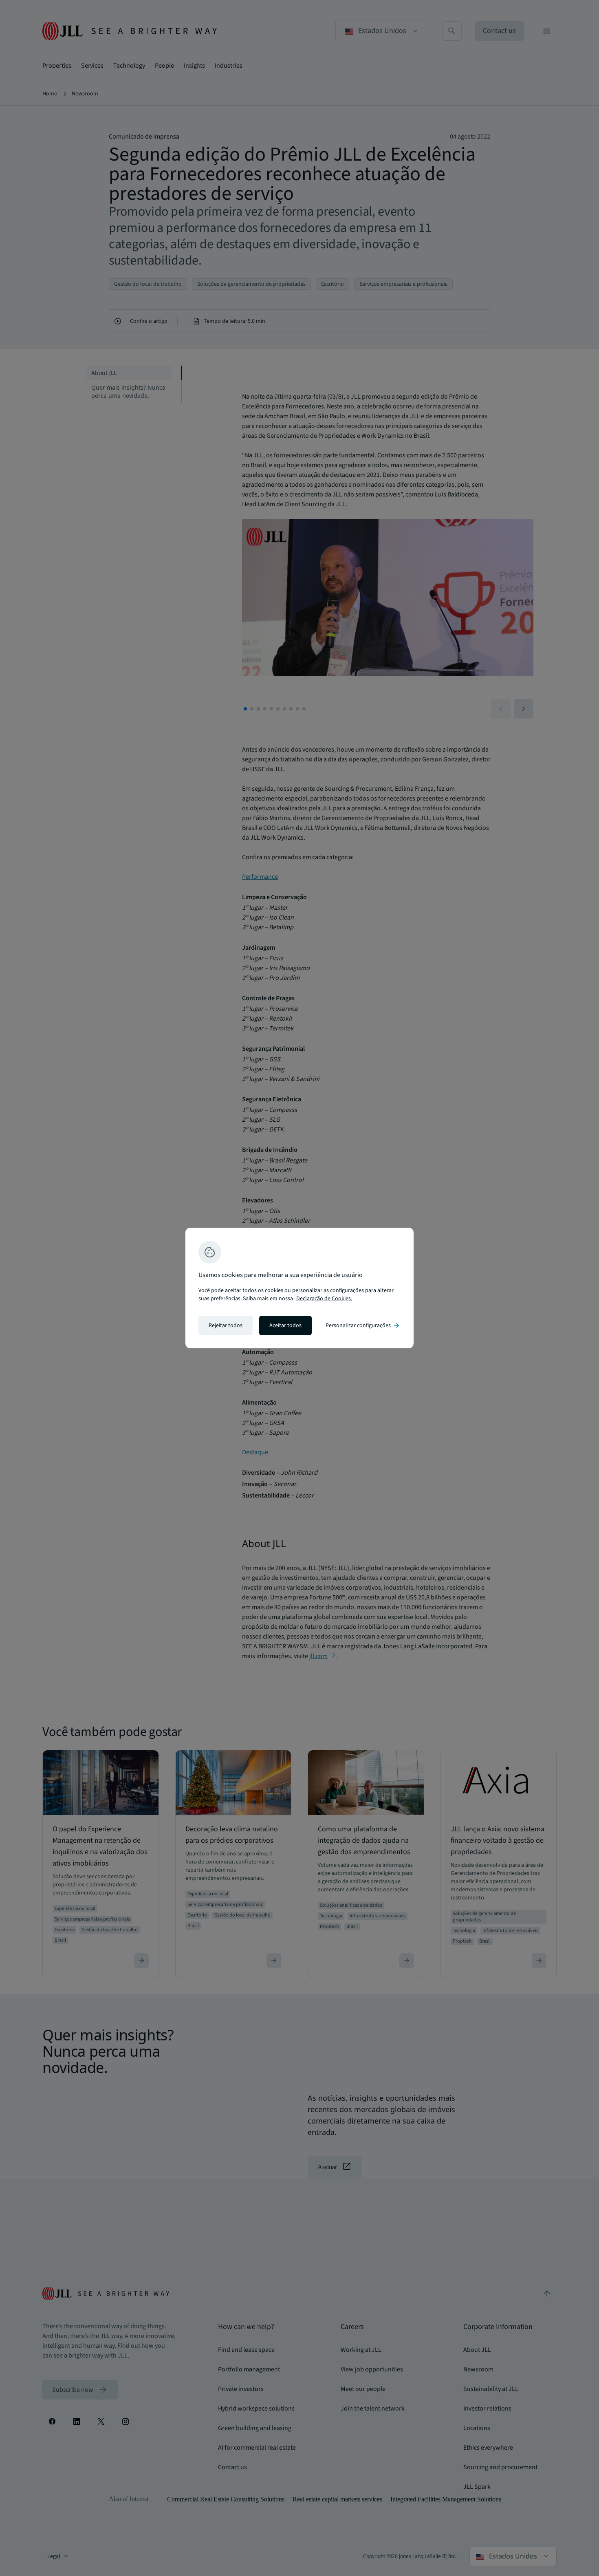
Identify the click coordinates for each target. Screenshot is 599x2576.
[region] (299, 1288)
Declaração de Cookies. (324, 1299)
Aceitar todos (285, 1325)
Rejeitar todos (226, 1325)
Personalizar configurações (363, 1325)
